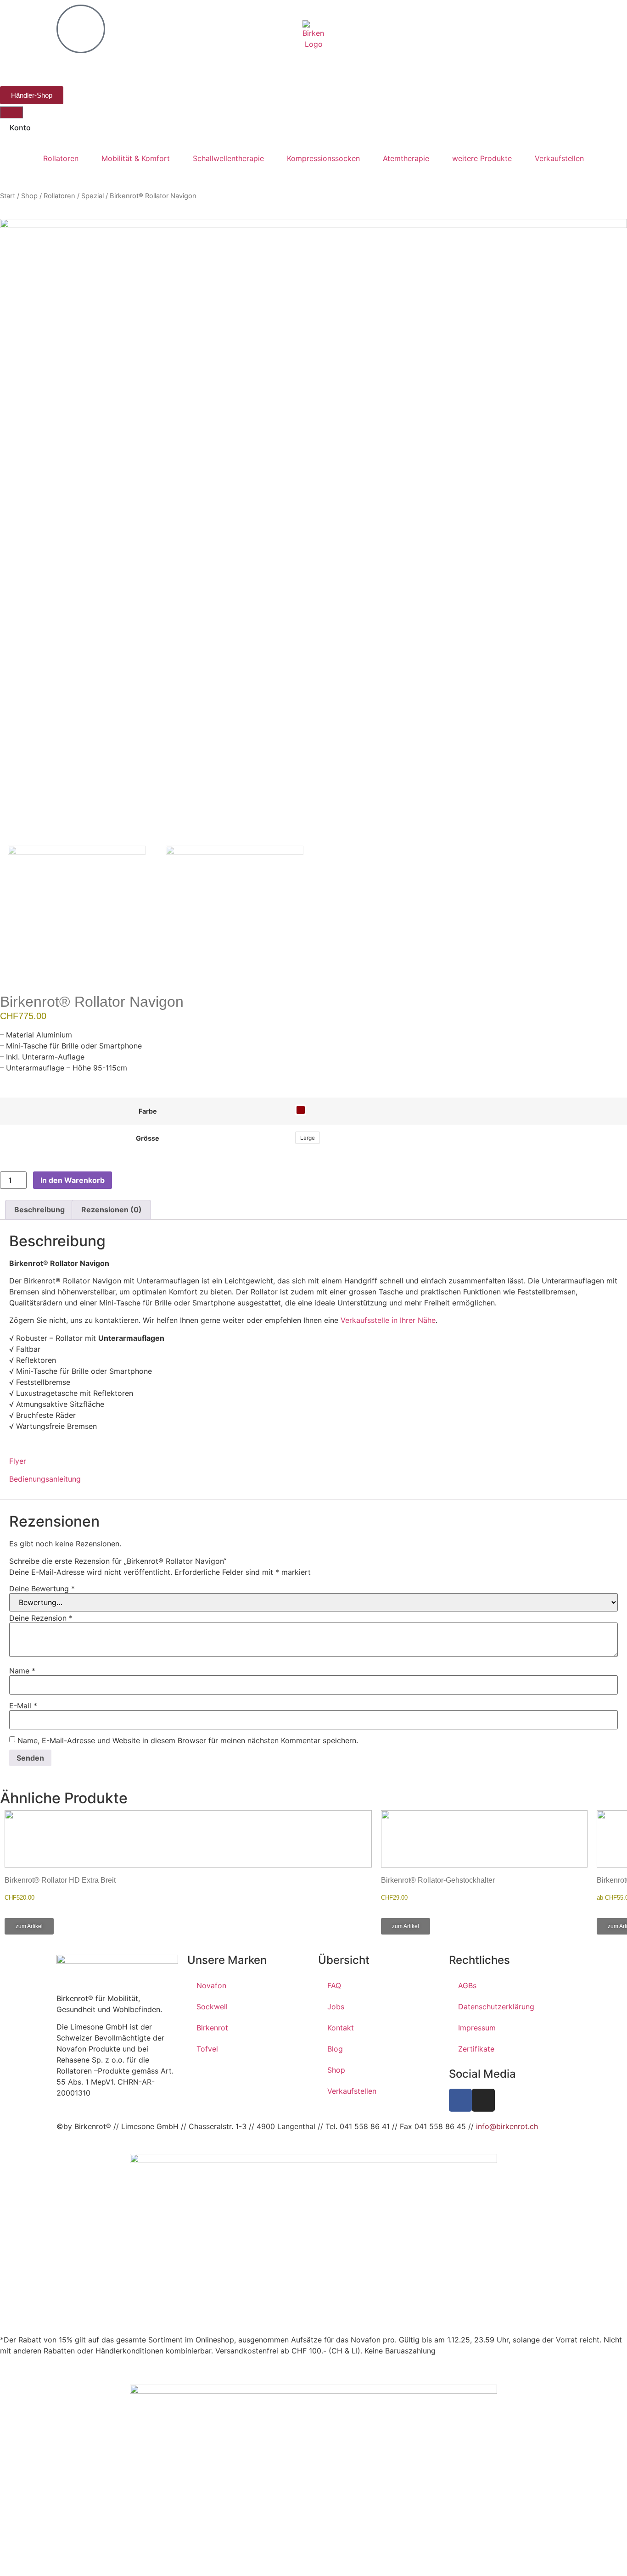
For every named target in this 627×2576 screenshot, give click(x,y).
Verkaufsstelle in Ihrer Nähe (388, 1320)
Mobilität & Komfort (136, 158)
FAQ (334, 1985)
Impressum (477, 2028)
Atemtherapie (406, 158)
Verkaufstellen (559, 158)
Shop (29, 196)
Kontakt (341, 2028)
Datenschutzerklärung (496, 2007)
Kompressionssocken (323, 158)
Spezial (92, 196)
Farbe (148, 1111)
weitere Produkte (482, 158)
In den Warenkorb (73, 1180)
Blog (335, 2049)
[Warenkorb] (11, 112)
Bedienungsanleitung (45, 1479)
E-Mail (23, 1706)
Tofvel (207, 2049)
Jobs (336, 2007)
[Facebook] (460, 2100)
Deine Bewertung (42, 1589)
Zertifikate (476, 2049)
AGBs (467, 1985)
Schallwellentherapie (228, 158)
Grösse (148, 1138)
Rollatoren (61, 158)
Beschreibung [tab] (39, 1210)
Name (22, 1671)
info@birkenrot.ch (507, 2126)
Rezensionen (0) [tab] (112, 1210)
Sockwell (212, 2007)
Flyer (18, 1461)
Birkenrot (212, 2028)
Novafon (211, 1985)
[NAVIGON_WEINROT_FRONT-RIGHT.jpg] (313, 532)
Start (8, 196)
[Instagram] (483, 2100)
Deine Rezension (41, 1618)
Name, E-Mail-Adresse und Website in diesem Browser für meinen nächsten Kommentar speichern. (188, 1740)
